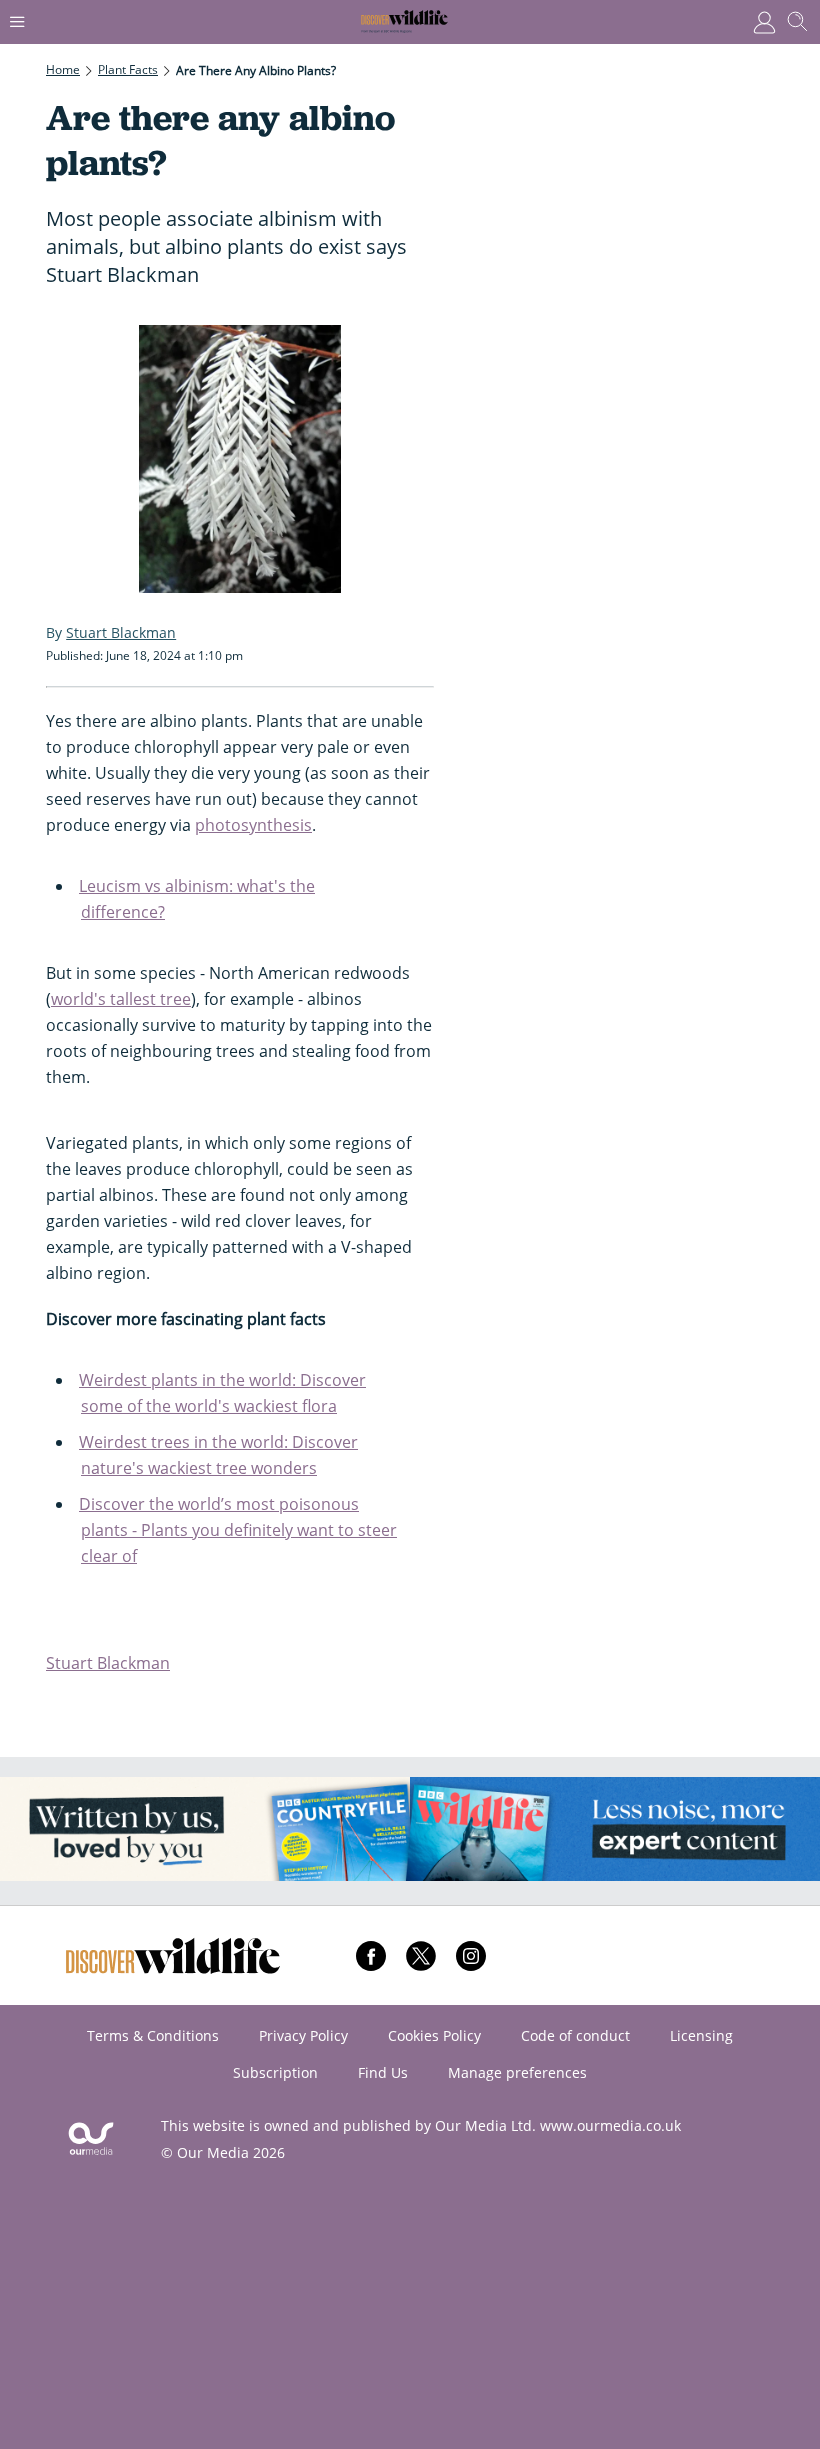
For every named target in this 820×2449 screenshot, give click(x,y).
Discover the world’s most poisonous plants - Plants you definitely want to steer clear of (238, 1530)
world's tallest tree (121, 999)
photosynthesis (253, 825)
